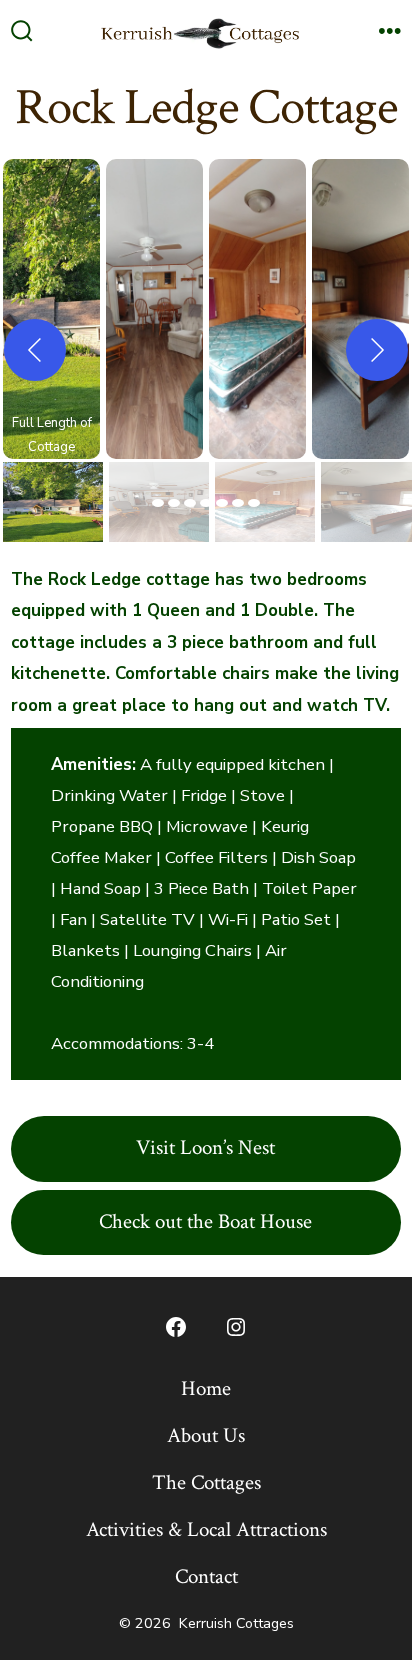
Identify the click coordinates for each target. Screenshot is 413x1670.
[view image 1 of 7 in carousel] (158, 503)
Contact (206, 1576)
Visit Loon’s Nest (205, 1147)
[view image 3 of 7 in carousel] (190, 503)
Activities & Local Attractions (206, 1529)
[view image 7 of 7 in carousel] (254, 503)
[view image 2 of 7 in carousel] (174, 503)
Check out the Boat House (205, 1221)
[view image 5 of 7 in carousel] (222, 503)
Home (206, 1388)
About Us (206, 1435)
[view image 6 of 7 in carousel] (238, 503)
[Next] (377, 350)
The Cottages (206, 1482)
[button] (51, 309)
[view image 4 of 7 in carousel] (206, 503)
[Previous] (35, 350)
